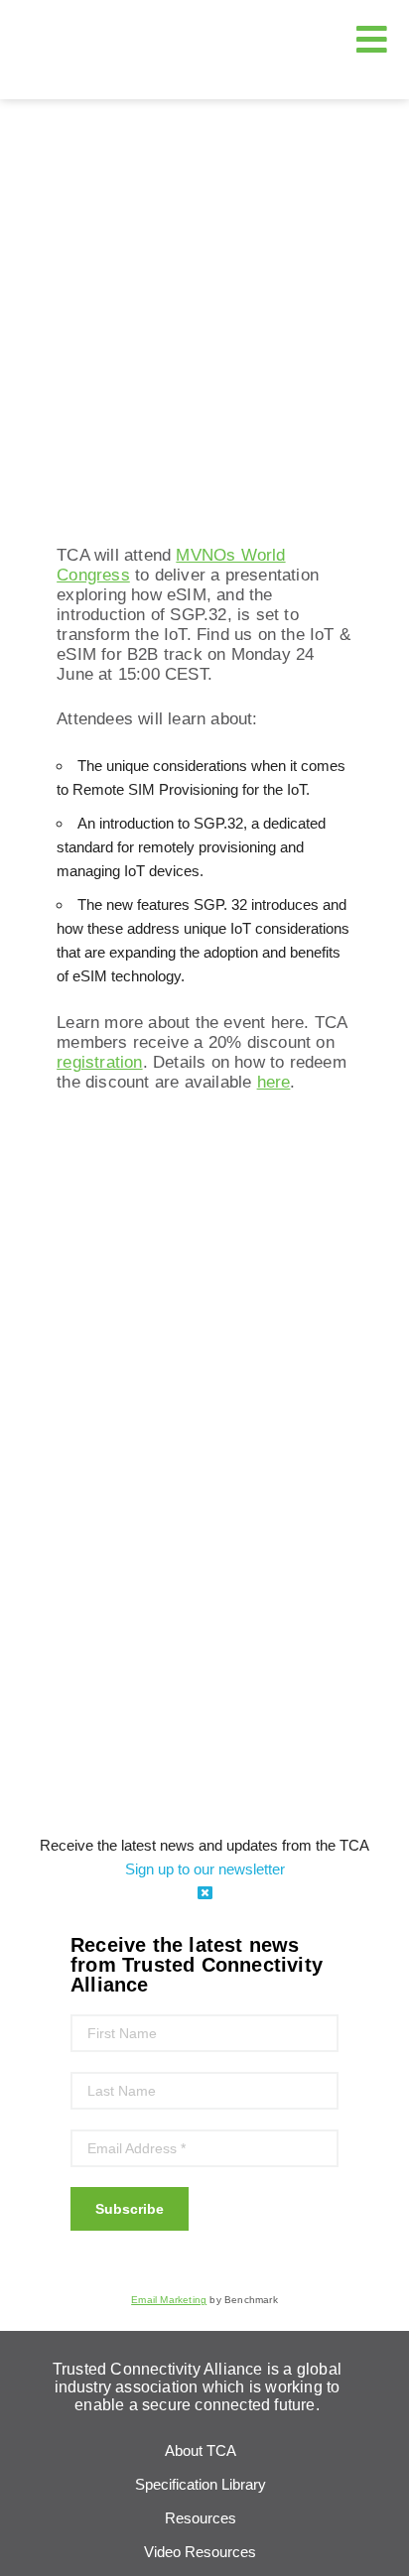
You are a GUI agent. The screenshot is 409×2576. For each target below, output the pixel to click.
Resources (201, 2518)
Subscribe (130, 2209)
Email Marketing (169, 2300)
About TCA (201, 2450)
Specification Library (201, 2484)
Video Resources (200, 2552)
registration (99, 1062)
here (274, 1082)
